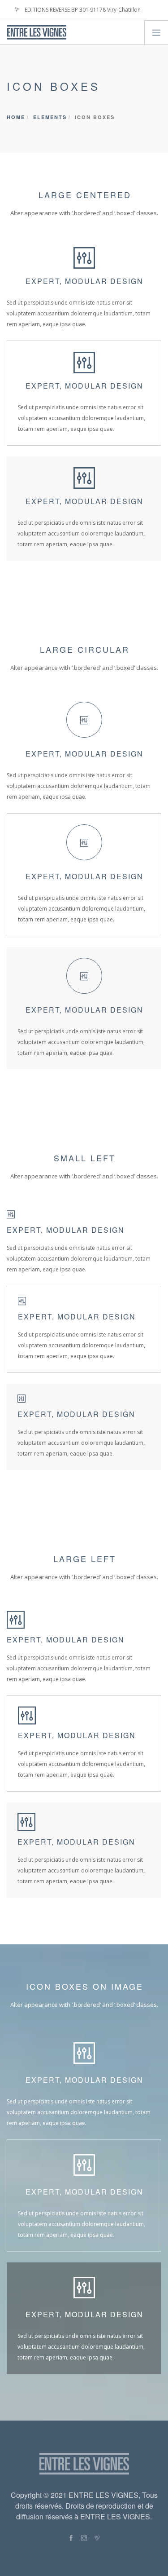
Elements (50, 117)
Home (16, 117)
